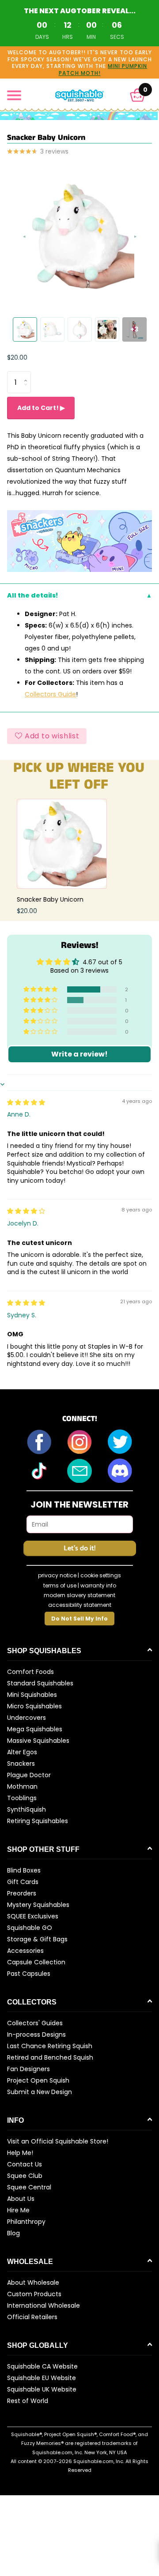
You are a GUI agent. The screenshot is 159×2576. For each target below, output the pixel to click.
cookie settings (101, 1575)
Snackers (21, 1764)
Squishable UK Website (42, 2389)
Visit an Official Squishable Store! (58, 2141)
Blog (13, 2233)
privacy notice (57, 1575)
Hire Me (18, 2210)
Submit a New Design (40, 2092)
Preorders (22, 1893)
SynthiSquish (26, 1809)
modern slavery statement (79, 1595)
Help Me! (20, 2153)
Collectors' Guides (35, 2023)
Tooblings (22, 1798)
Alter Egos (22, 1752)
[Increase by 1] (28, 374)
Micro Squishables (34, 1706)
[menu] (14, 95)
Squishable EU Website (42, 2378)
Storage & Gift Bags (37, 1939)
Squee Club (25, 2176)
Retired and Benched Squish (50, 2057)
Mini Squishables (32, 1695)
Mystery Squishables (38, 1905)
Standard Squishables (40, 1683)
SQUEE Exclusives (33, 1916)
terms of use (60, 1585)
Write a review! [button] (79, 1054)
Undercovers (26, 1718)
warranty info (98, 1585)
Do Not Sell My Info (79, 1619)
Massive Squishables (38, 1741)
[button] (138, 95)
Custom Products (34, 2294)
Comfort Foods (30, 1672)
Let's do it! (79, 1548)
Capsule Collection (36, 1962)
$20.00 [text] (17, 357)
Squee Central (29, 2187)
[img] (26, 1102)
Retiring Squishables (38, 1821)
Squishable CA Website (42, 2366)
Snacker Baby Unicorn (50, 899)
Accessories (25, 1951)
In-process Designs (36, 2034)
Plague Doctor (29, 1775)
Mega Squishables (35, 1729)
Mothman (22, 1786)
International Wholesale (44, 2305)
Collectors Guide (50, 694)
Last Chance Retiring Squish (50, 2046)
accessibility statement (80, 1605)
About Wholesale (33, 2283)
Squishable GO (30, 1928)
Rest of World (28, 2401)
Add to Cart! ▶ (41, 408)
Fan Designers (28, 2069)
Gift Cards (23, 1882)
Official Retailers (32, 2317)
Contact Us (25, 2164)
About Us (21, 2199)
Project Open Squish (38, 2080)
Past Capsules (29, 1974)
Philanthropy (26, 2222)
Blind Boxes (24, 1870)
